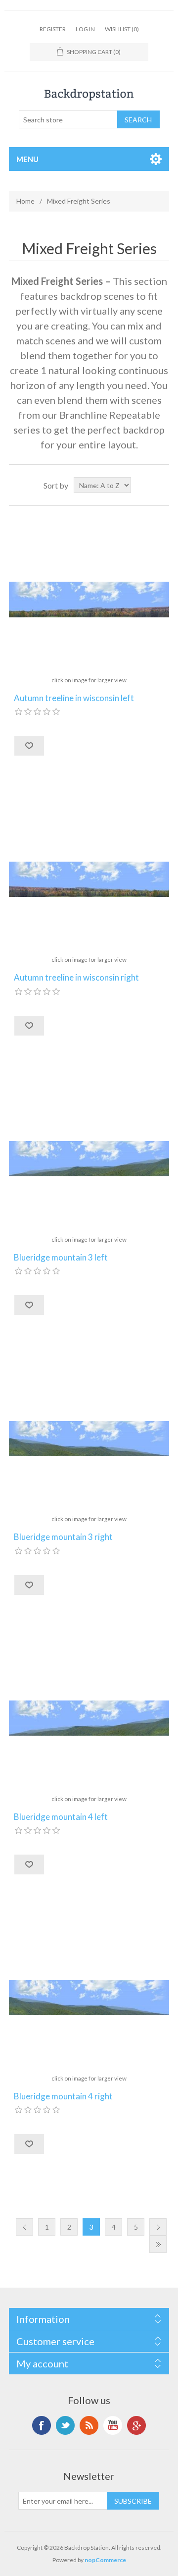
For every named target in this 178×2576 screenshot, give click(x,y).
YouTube (113, 2425)
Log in (85, 29)
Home (25, 201)
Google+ (136, 2425)
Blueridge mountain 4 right (63, 2096)
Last (158, 2244)
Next (158, 2227)
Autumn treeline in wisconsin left (74, 698)
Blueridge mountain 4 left (61, 1817)
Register (53, 29)
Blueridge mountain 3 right (63, 1537)
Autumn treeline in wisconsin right (76, 978)
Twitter (65, 2425)
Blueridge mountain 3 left (61, 1258)
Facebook (42, 2425)
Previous (24, 2227)
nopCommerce (105, 2560)
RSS (89, 2425)
